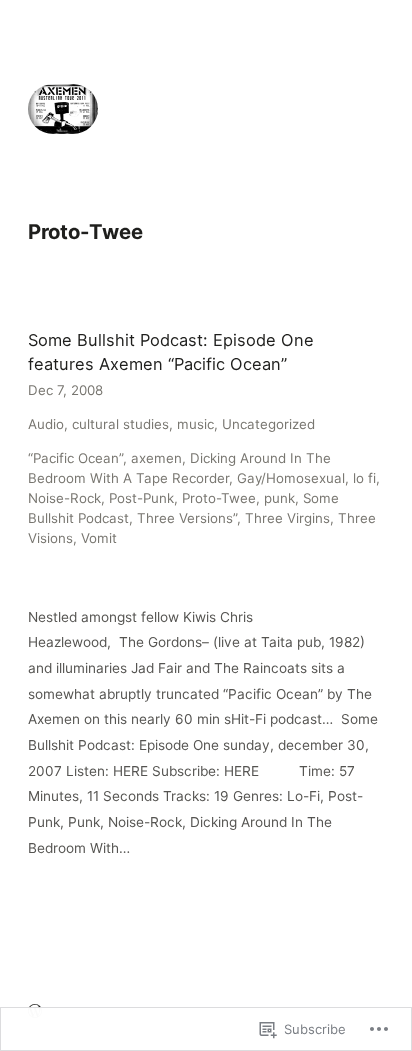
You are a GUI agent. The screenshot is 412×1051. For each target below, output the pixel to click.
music (195, 424)
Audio (46, 424)
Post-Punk (141, 498)
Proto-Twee (219, 498)
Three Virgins (287, 518)
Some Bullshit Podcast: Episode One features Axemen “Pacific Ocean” (171, 352)
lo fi (364, 478)
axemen (156, 458)
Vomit (99, 538)
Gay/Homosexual (291, 478)
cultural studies (120, 424)
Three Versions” (187, 518)
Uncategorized (268, 424)
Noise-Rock (64, 498)
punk (279, 498)
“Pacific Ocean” (75, 458)
